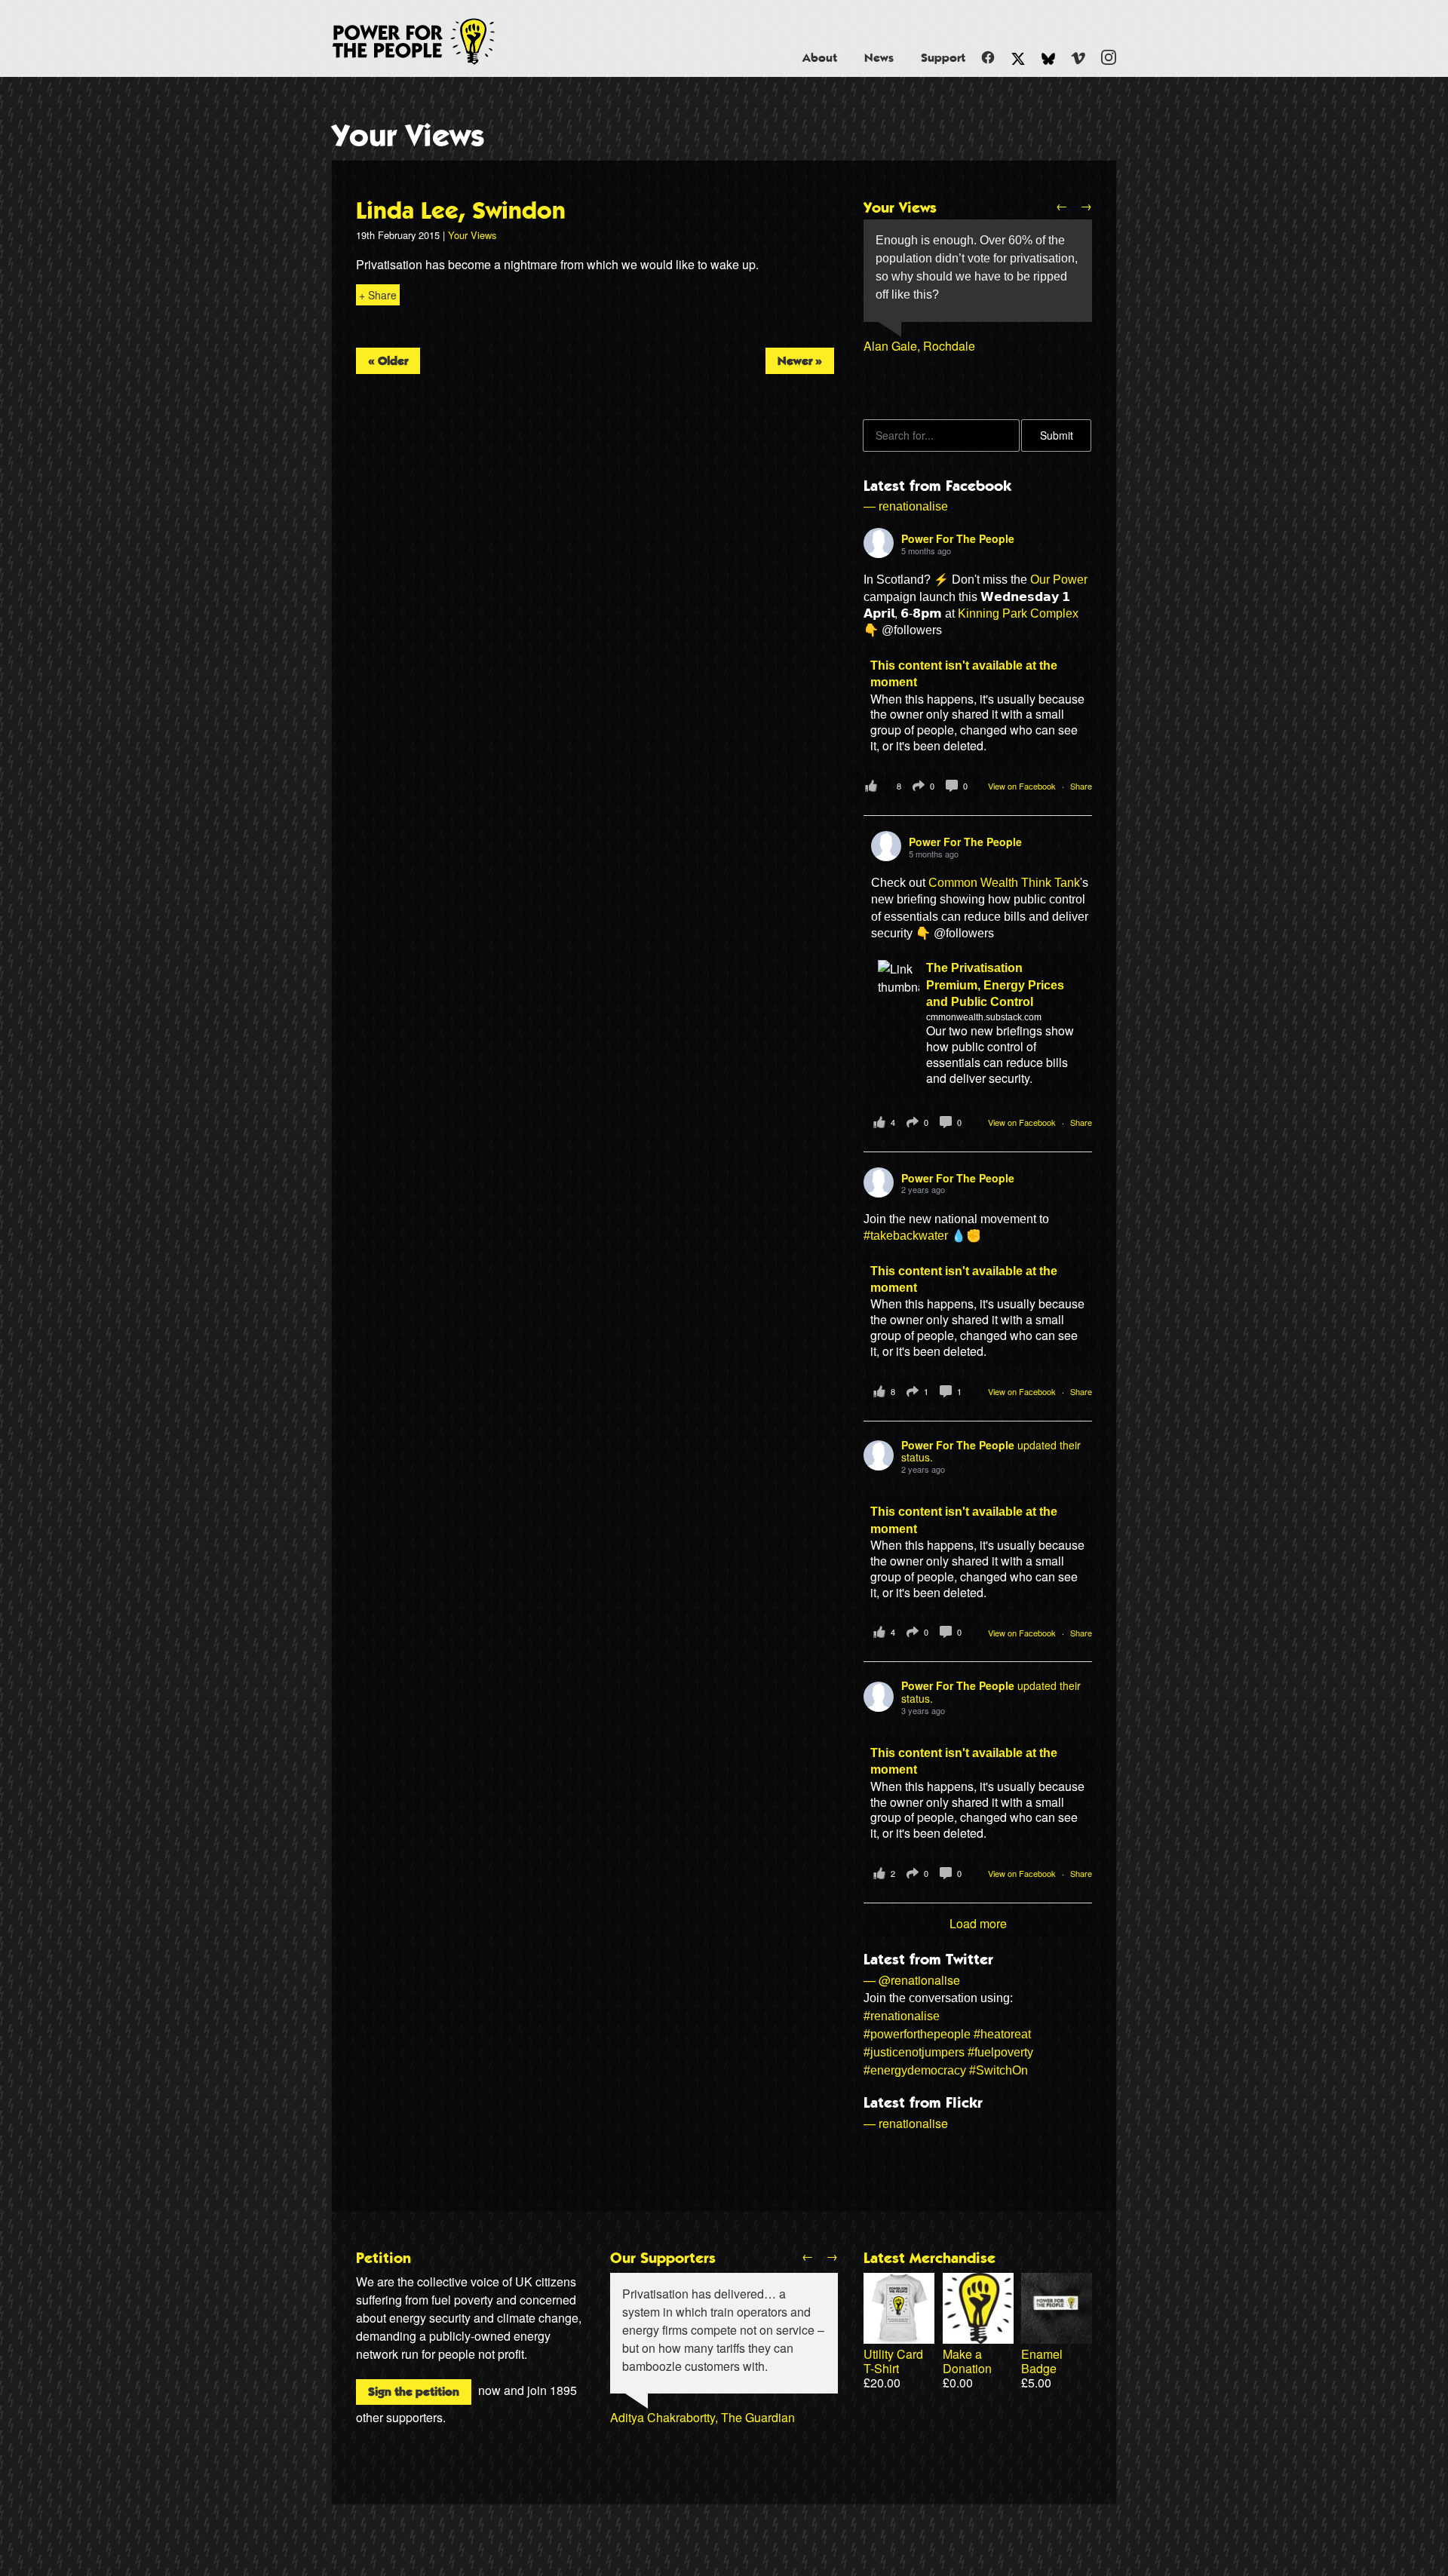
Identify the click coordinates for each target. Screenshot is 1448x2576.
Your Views (408, 136)
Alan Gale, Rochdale (919, 346)
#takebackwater (906, 1236)
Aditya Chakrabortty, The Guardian (703, 2417)
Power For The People (431, 41)
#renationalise (902, 2016)
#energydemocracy (915, 2070)
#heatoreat (1002, 2034)
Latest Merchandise (930, 2259)
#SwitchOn (999, 2070)
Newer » (800, 361)
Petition (383, 2259)
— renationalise (906, 506)
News (879, 58)
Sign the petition (414, 2392)
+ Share (378, 295)
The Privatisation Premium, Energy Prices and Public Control (995, 985)
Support (943, 58)
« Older (388, 361)
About (820, 58)
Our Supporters (663, 2259)
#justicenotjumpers (914, 2052)
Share (1081, 786)
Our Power (1059, 580)
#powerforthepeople (917, 2034)
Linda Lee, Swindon (461, 211)
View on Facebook (1023, 786)
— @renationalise (912, 1980)
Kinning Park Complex (1018, 613)
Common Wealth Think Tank (1004, 883)
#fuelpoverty (1000, 2052)
